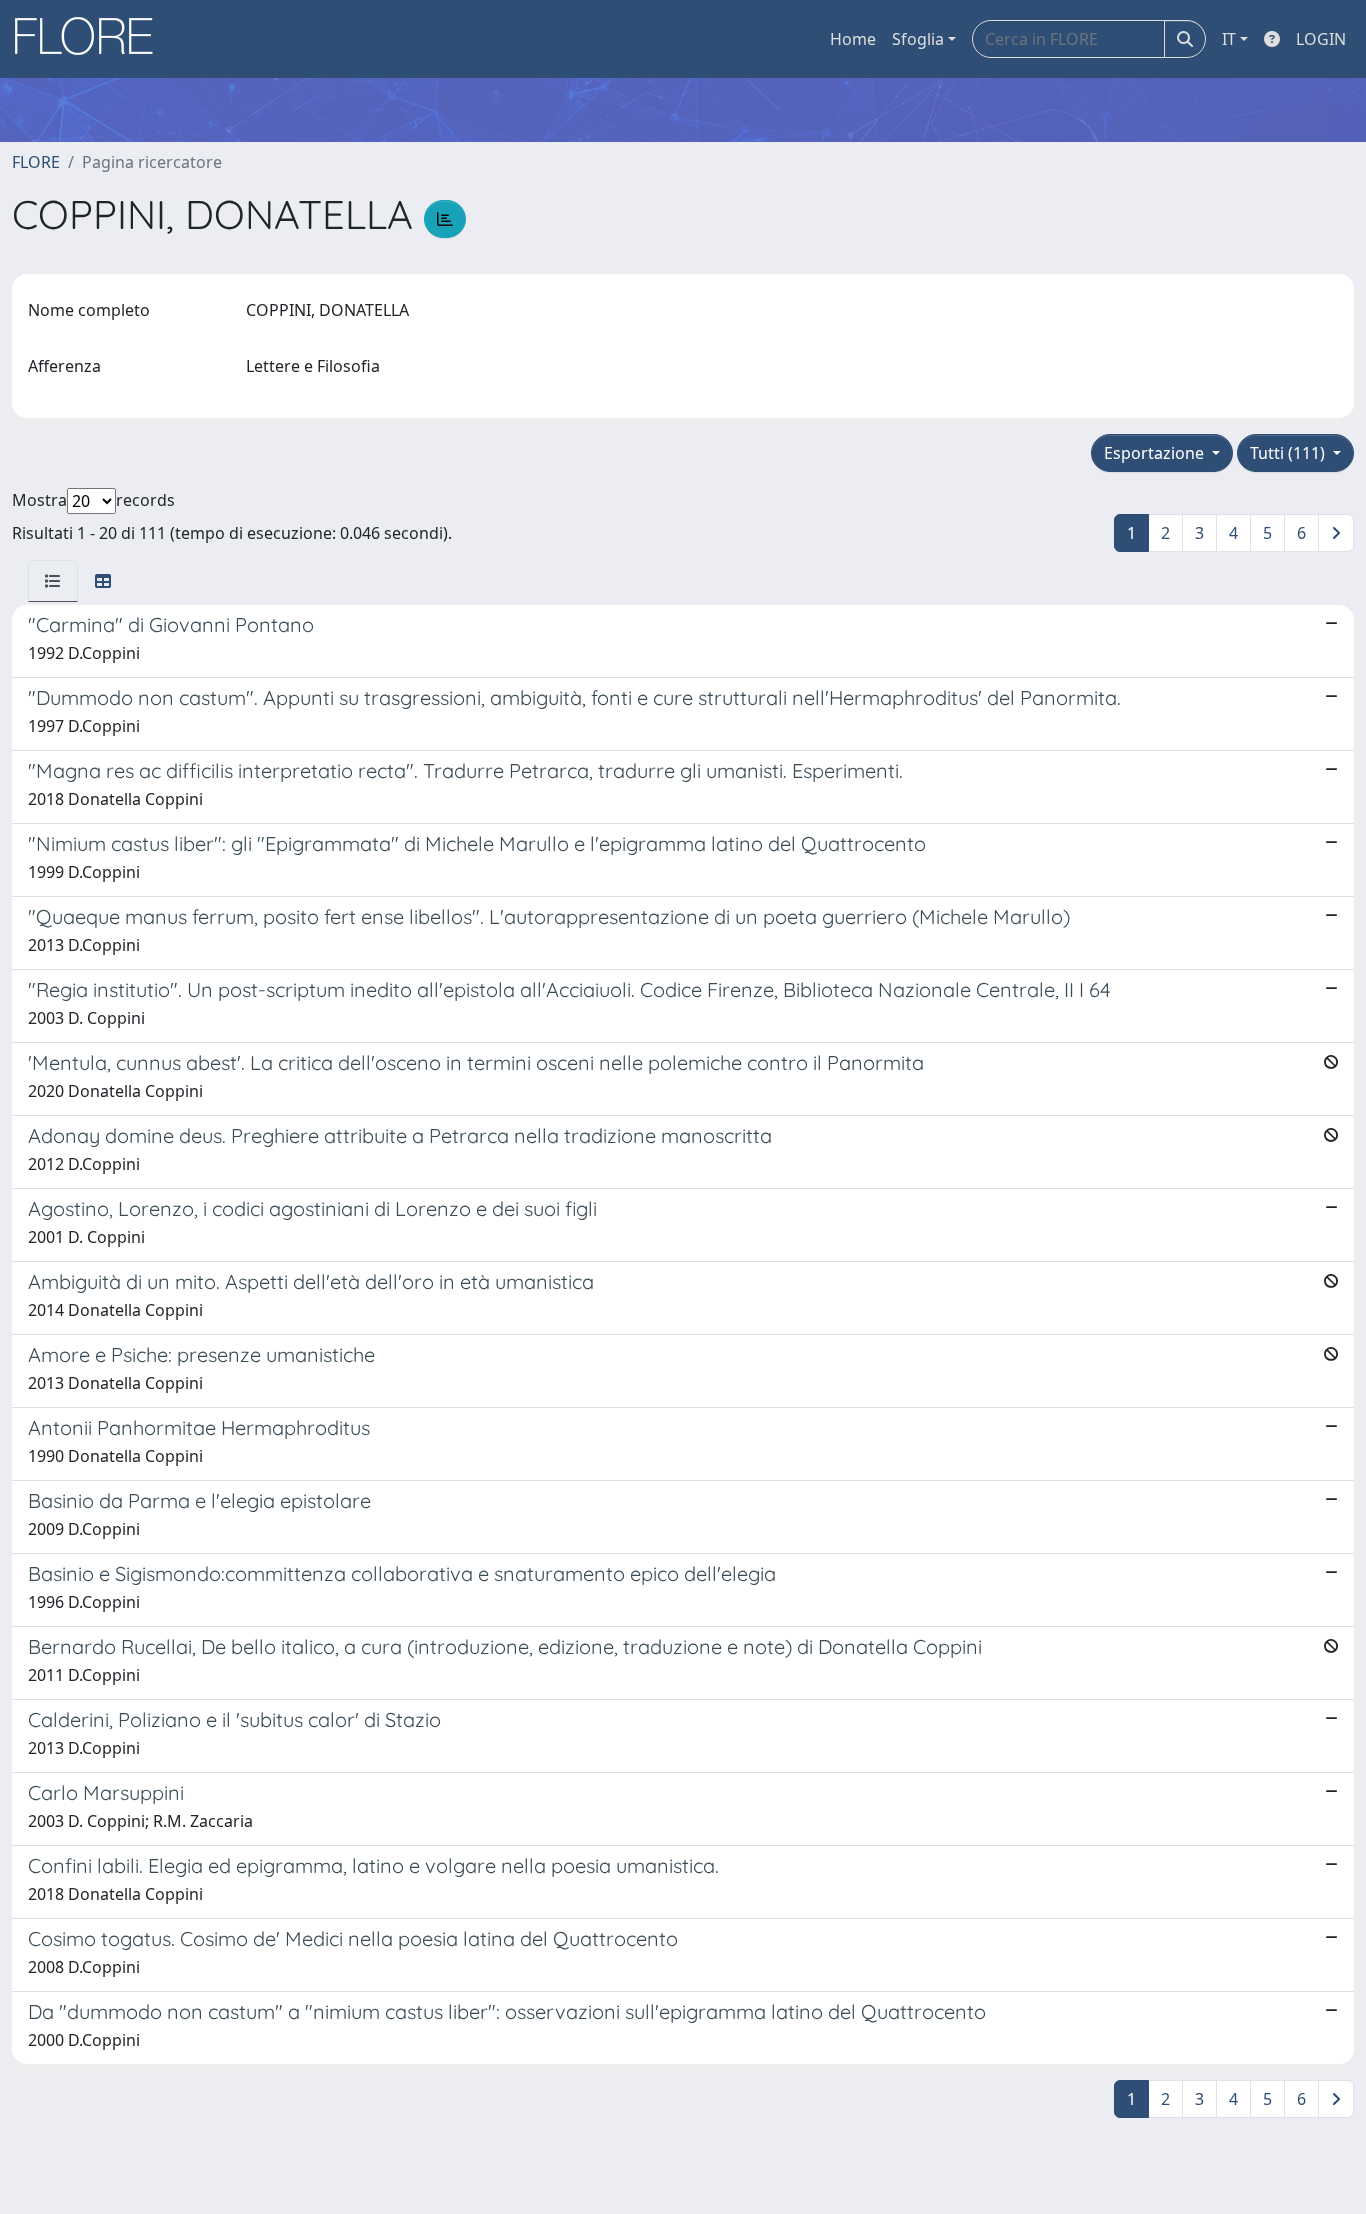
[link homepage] (91, 39)
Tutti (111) (1289, 453)
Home (853, 39)
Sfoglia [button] (918, 39)
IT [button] (1229, 39)
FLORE (36, 162)
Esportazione (1156, 453)
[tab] (53, 581)
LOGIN (1321, 39)
